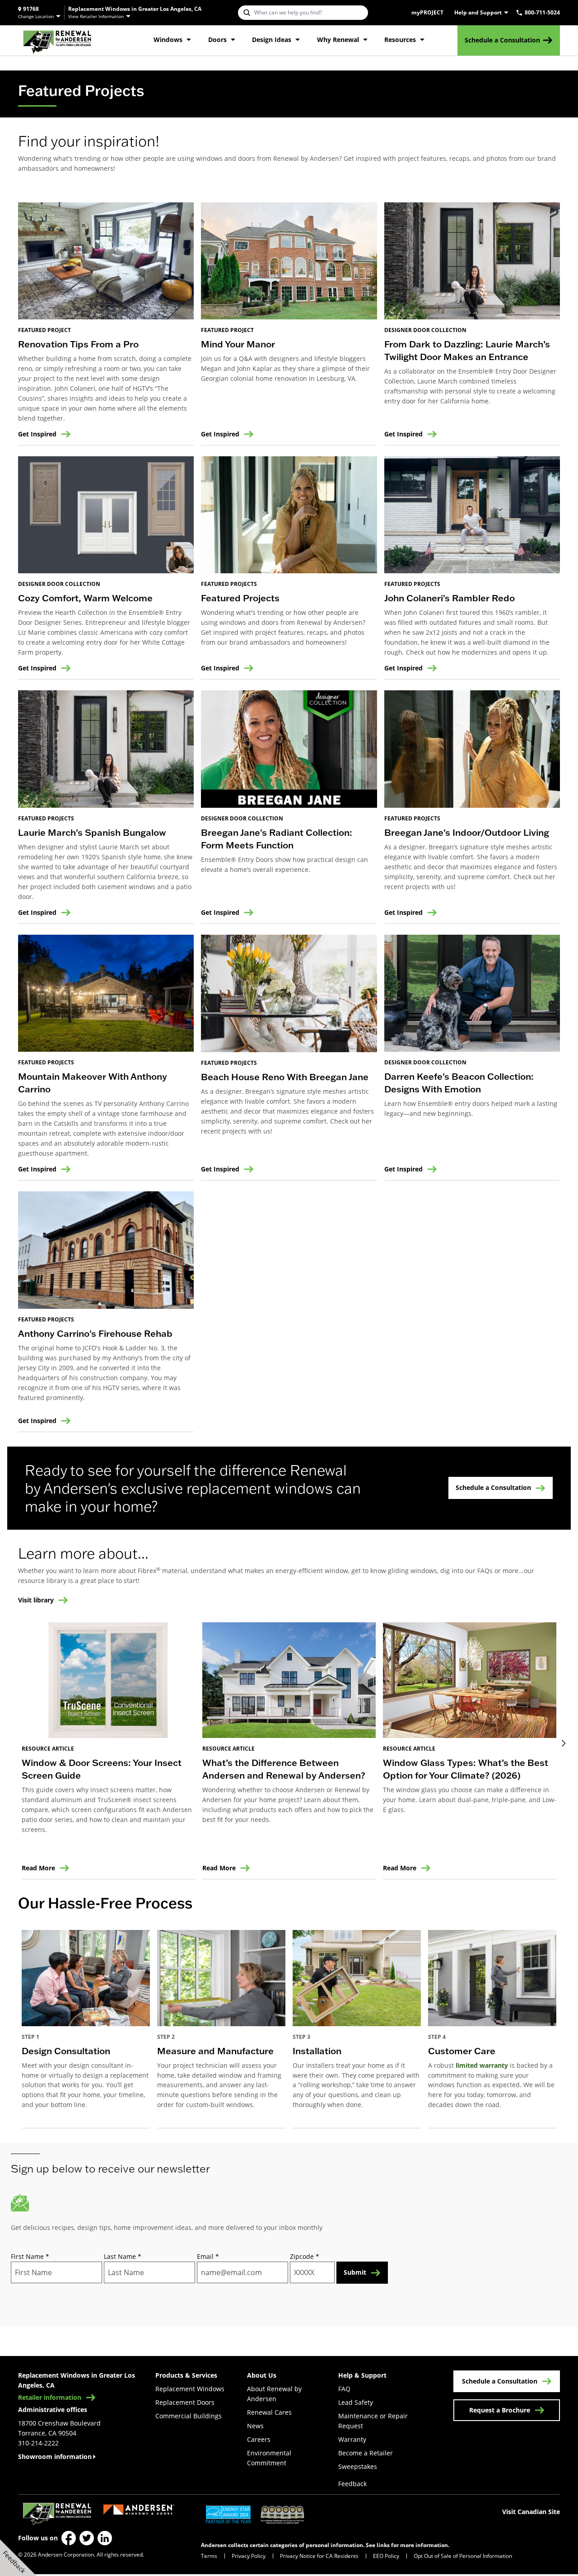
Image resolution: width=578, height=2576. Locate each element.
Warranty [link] (352, 2439)
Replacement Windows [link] (190, 2389)
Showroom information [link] (55, 2457)
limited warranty (482, 2065)
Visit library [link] (36, 1600)
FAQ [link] (344, 2389)
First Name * (30, 2256)
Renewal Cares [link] (269, 2412)
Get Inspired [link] (37, 434)
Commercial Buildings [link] (189, 2416)
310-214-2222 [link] (38, 2443)
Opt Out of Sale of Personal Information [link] (463, 2556)
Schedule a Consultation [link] (502, 40)
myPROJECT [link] (427, 13)
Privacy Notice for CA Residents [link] (319, 2556)
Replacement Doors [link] (185, 2402)
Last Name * (123, 2256)
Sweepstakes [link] (358, 2466)
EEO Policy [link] (386, 2556)
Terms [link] (209, 2556)
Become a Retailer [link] (366, 2453)
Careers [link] (259, 2439)
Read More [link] (38, 1868)
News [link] (255, 2426)
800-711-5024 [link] (542, 13)
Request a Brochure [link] (500, 2410)
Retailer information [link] (50, 2398)
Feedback (352, 2484)
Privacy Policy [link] (249, 2556)
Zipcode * (305, 2256)
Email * (208, 2256)
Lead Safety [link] (356, 2402)
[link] (57, 40)
